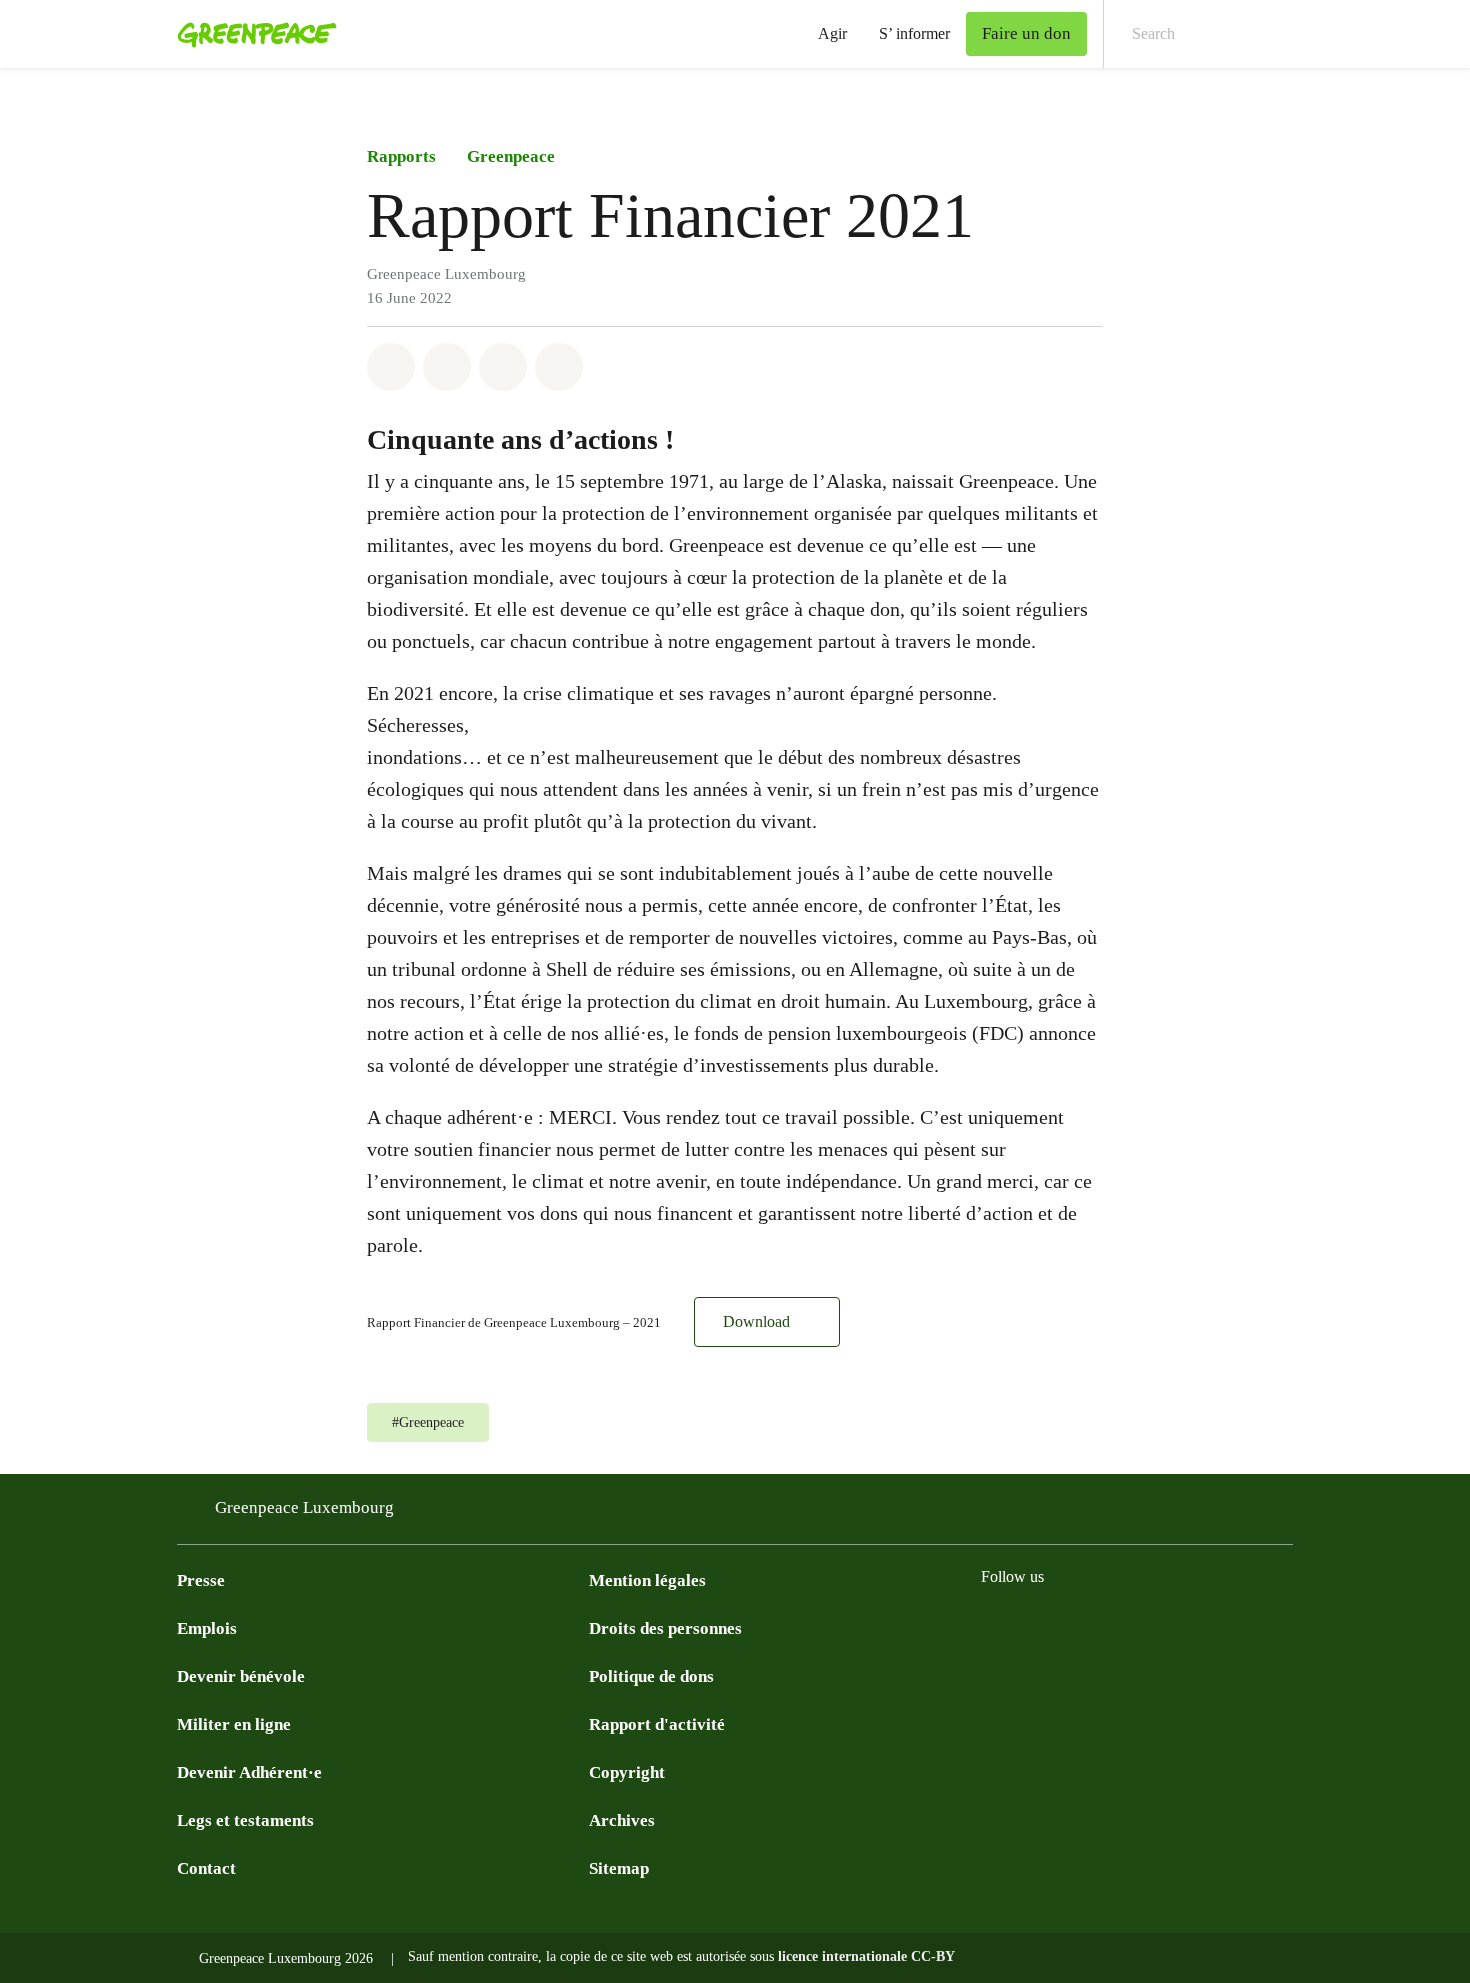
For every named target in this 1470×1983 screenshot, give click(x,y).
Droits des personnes (665, 1628)
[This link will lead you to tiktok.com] (1153, 1627)
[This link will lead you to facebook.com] (993, 1627)
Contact (206, 1868)
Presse (201, 1580)
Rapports (401, 156)
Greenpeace (511, 156)
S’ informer (914, 33)
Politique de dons (651, 1676)
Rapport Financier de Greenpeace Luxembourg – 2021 (514, 1323)
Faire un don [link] (1026, 33)
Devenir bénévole (241, 1676)
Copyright (627, 1772)
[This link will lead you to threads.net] (1233, 1627)
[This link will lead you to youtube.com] (1073, 1627)
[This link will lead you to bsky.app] (1193, 1627)
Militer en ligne (234, 1724)
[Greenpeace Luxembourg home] (251, 34)
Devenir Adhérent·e (249, 1772)
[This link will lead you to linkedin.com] (1113, 1627)
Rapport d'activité (657, 1724)
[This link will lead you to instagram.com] (1033, 1627)
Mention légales (647, 1580)
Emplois (207, 1628)
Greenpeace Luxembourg (304, 1507)
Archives (622, 1820)
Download (756, 1321)
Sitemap (619, 1868)
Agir (832, 33)
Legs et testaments (245, 1820)
